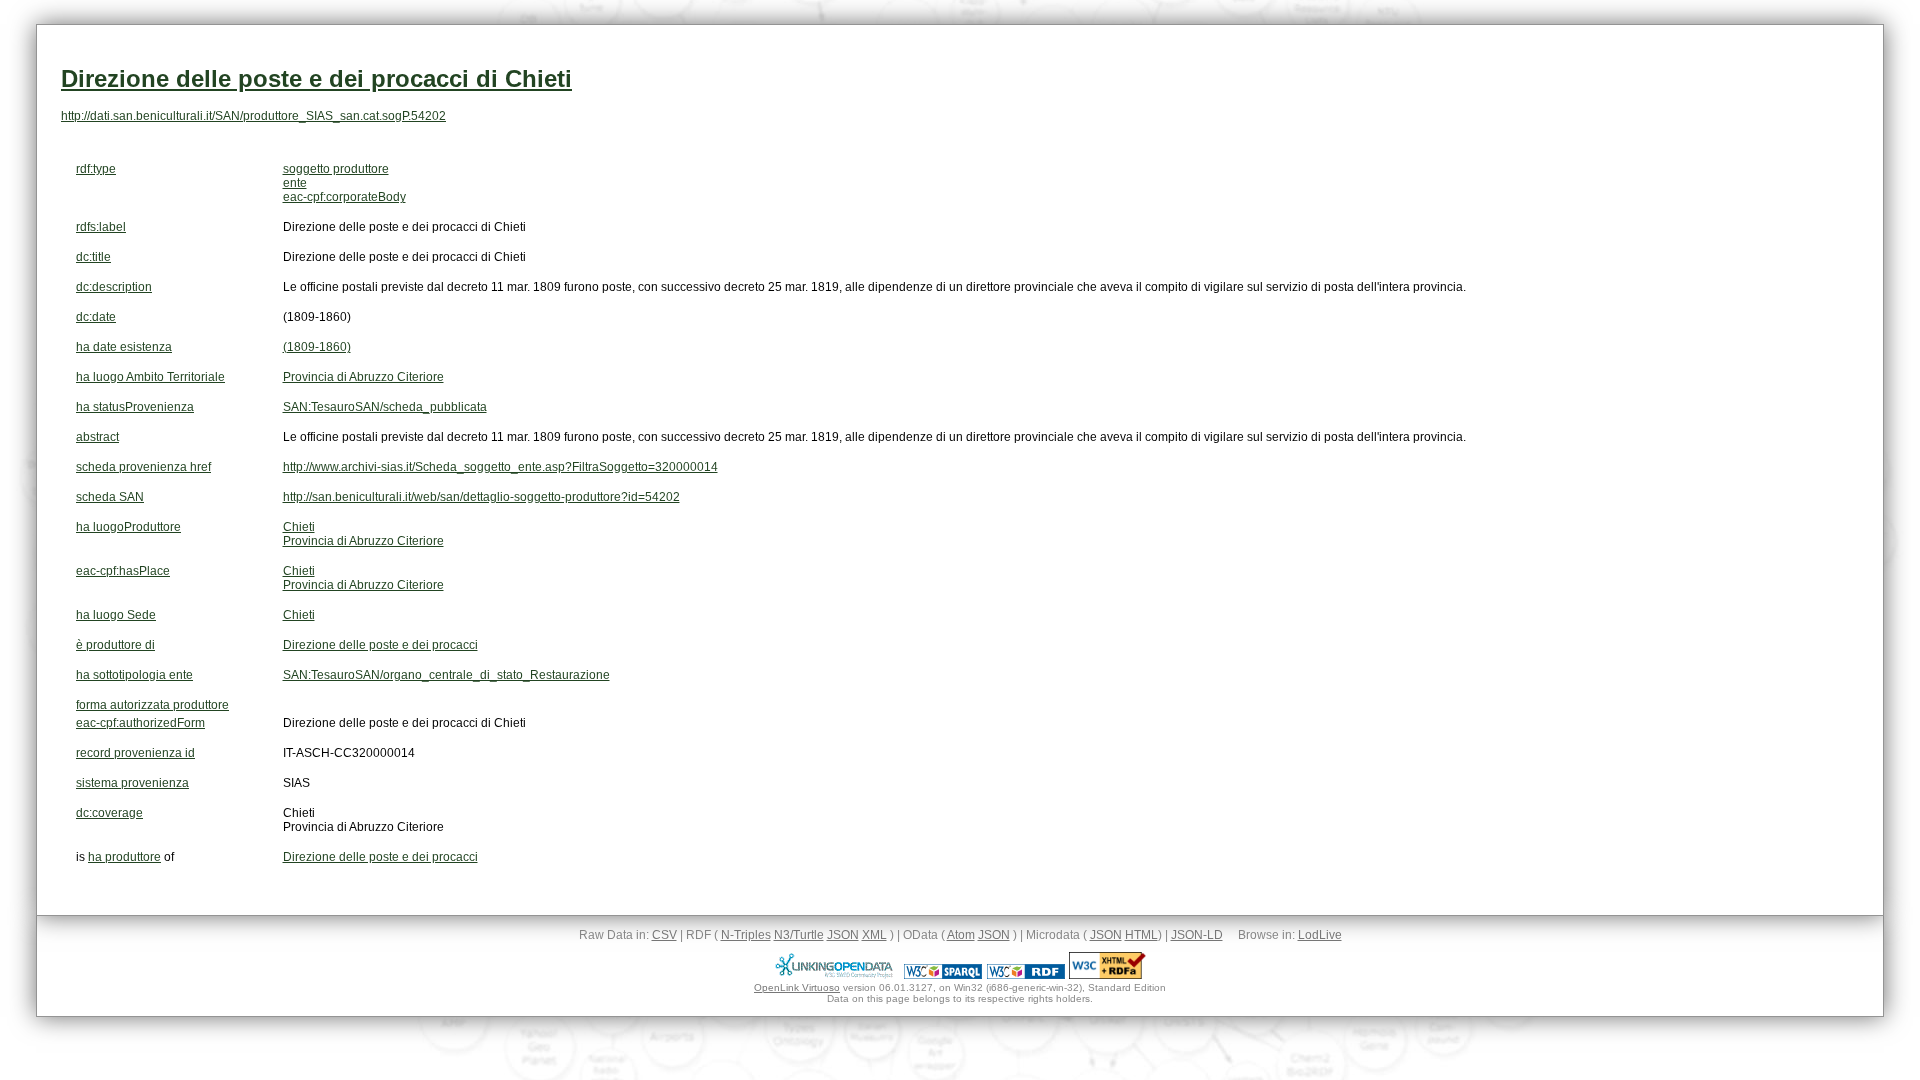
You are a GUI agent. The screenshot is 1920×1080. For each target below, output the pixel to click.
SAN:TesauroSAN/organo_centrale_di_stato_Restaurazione (446, 675)
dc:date (96, 317)
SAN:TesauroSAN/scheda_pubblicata (385, 407)
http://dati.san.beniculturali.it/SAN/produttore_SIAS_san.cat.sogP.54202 (253, 116)
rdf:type (96, 169)
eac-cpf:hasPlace (123, 571)
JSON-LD (1197, 935)
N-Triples (746, 935)
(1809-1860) (317, 347)
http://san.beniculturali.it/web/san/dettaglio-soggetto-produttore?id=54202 (481, 497)
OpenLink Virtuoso (797, 987)
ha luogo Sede (116, 615)
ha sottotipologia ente (134, 675)
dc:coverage (109, 813)
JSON (843, 935)
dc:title (93, 257)
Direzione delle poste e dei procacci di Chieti (316, 78)
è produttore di (115, 645)
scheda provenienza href (143, 467)
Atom (961, 935)
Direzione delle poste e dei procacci (380, 645)
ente (295, 183)
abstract (97, 437)
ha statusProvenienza (135, 407)
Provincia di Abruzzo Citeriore (363, 377)
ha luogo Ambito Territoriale (150, 377)
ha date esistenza (124, 347)
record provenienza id (135, 753)
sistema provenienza (132, 783)
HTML (1141, 935)
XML (874, 935)
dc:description (114, 287)
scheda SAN (110, 497)
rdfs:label (101, 227)
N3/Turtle (799, 935)
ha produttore (124, 857)
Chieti (299, 527)
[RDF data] (1026, 975)
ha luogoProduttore (128, 527)
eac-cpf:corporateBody (344, 197)
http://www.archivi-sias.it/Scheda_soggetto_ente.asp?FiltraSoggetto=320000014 (500, 467)
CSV (664, 935)
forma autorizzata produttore (152, 705)
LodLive (1320, 935)
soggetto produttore (336, 169)
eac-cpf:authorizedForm (140, 723)
